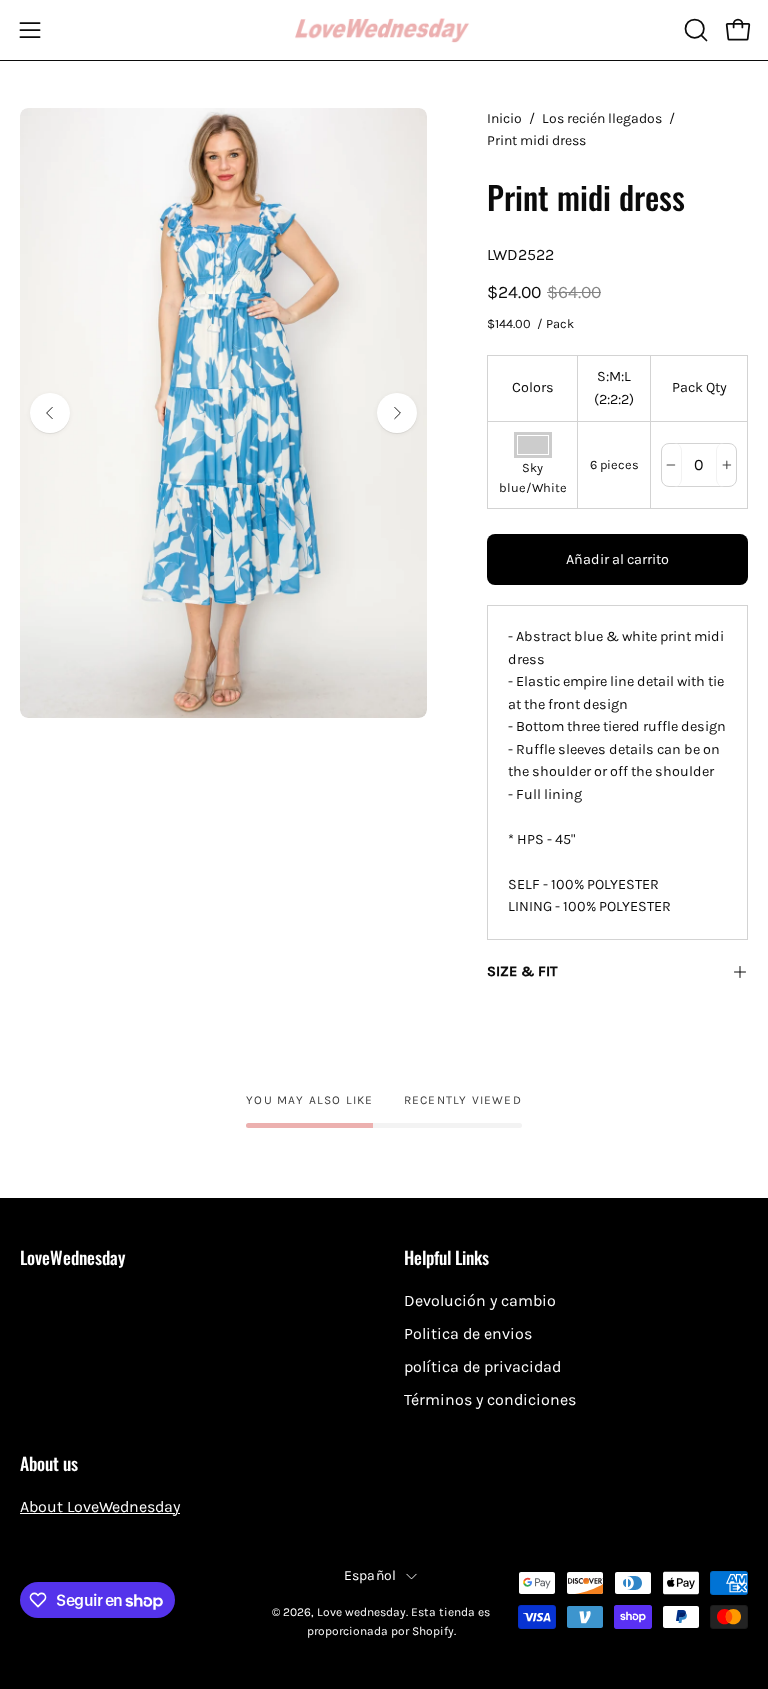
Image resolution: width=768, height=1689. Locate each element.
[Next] (397, 413)
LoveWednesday (72, 1257)
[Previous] (50, 413)
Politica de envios (468, 1333)
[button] (694, 30)
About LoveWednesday (100, 1506)
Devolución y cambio (480, 1300)
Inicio (504, 118)
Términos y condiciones (490, 1399)
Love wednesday (361, 1612)
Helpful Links (446, 1257)
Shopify (433, 1631)
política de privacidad (482, 1366)
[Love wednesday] (384, 30)
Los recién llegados (602, 118)
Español (370, 1575)
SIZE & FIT (522, 971)
